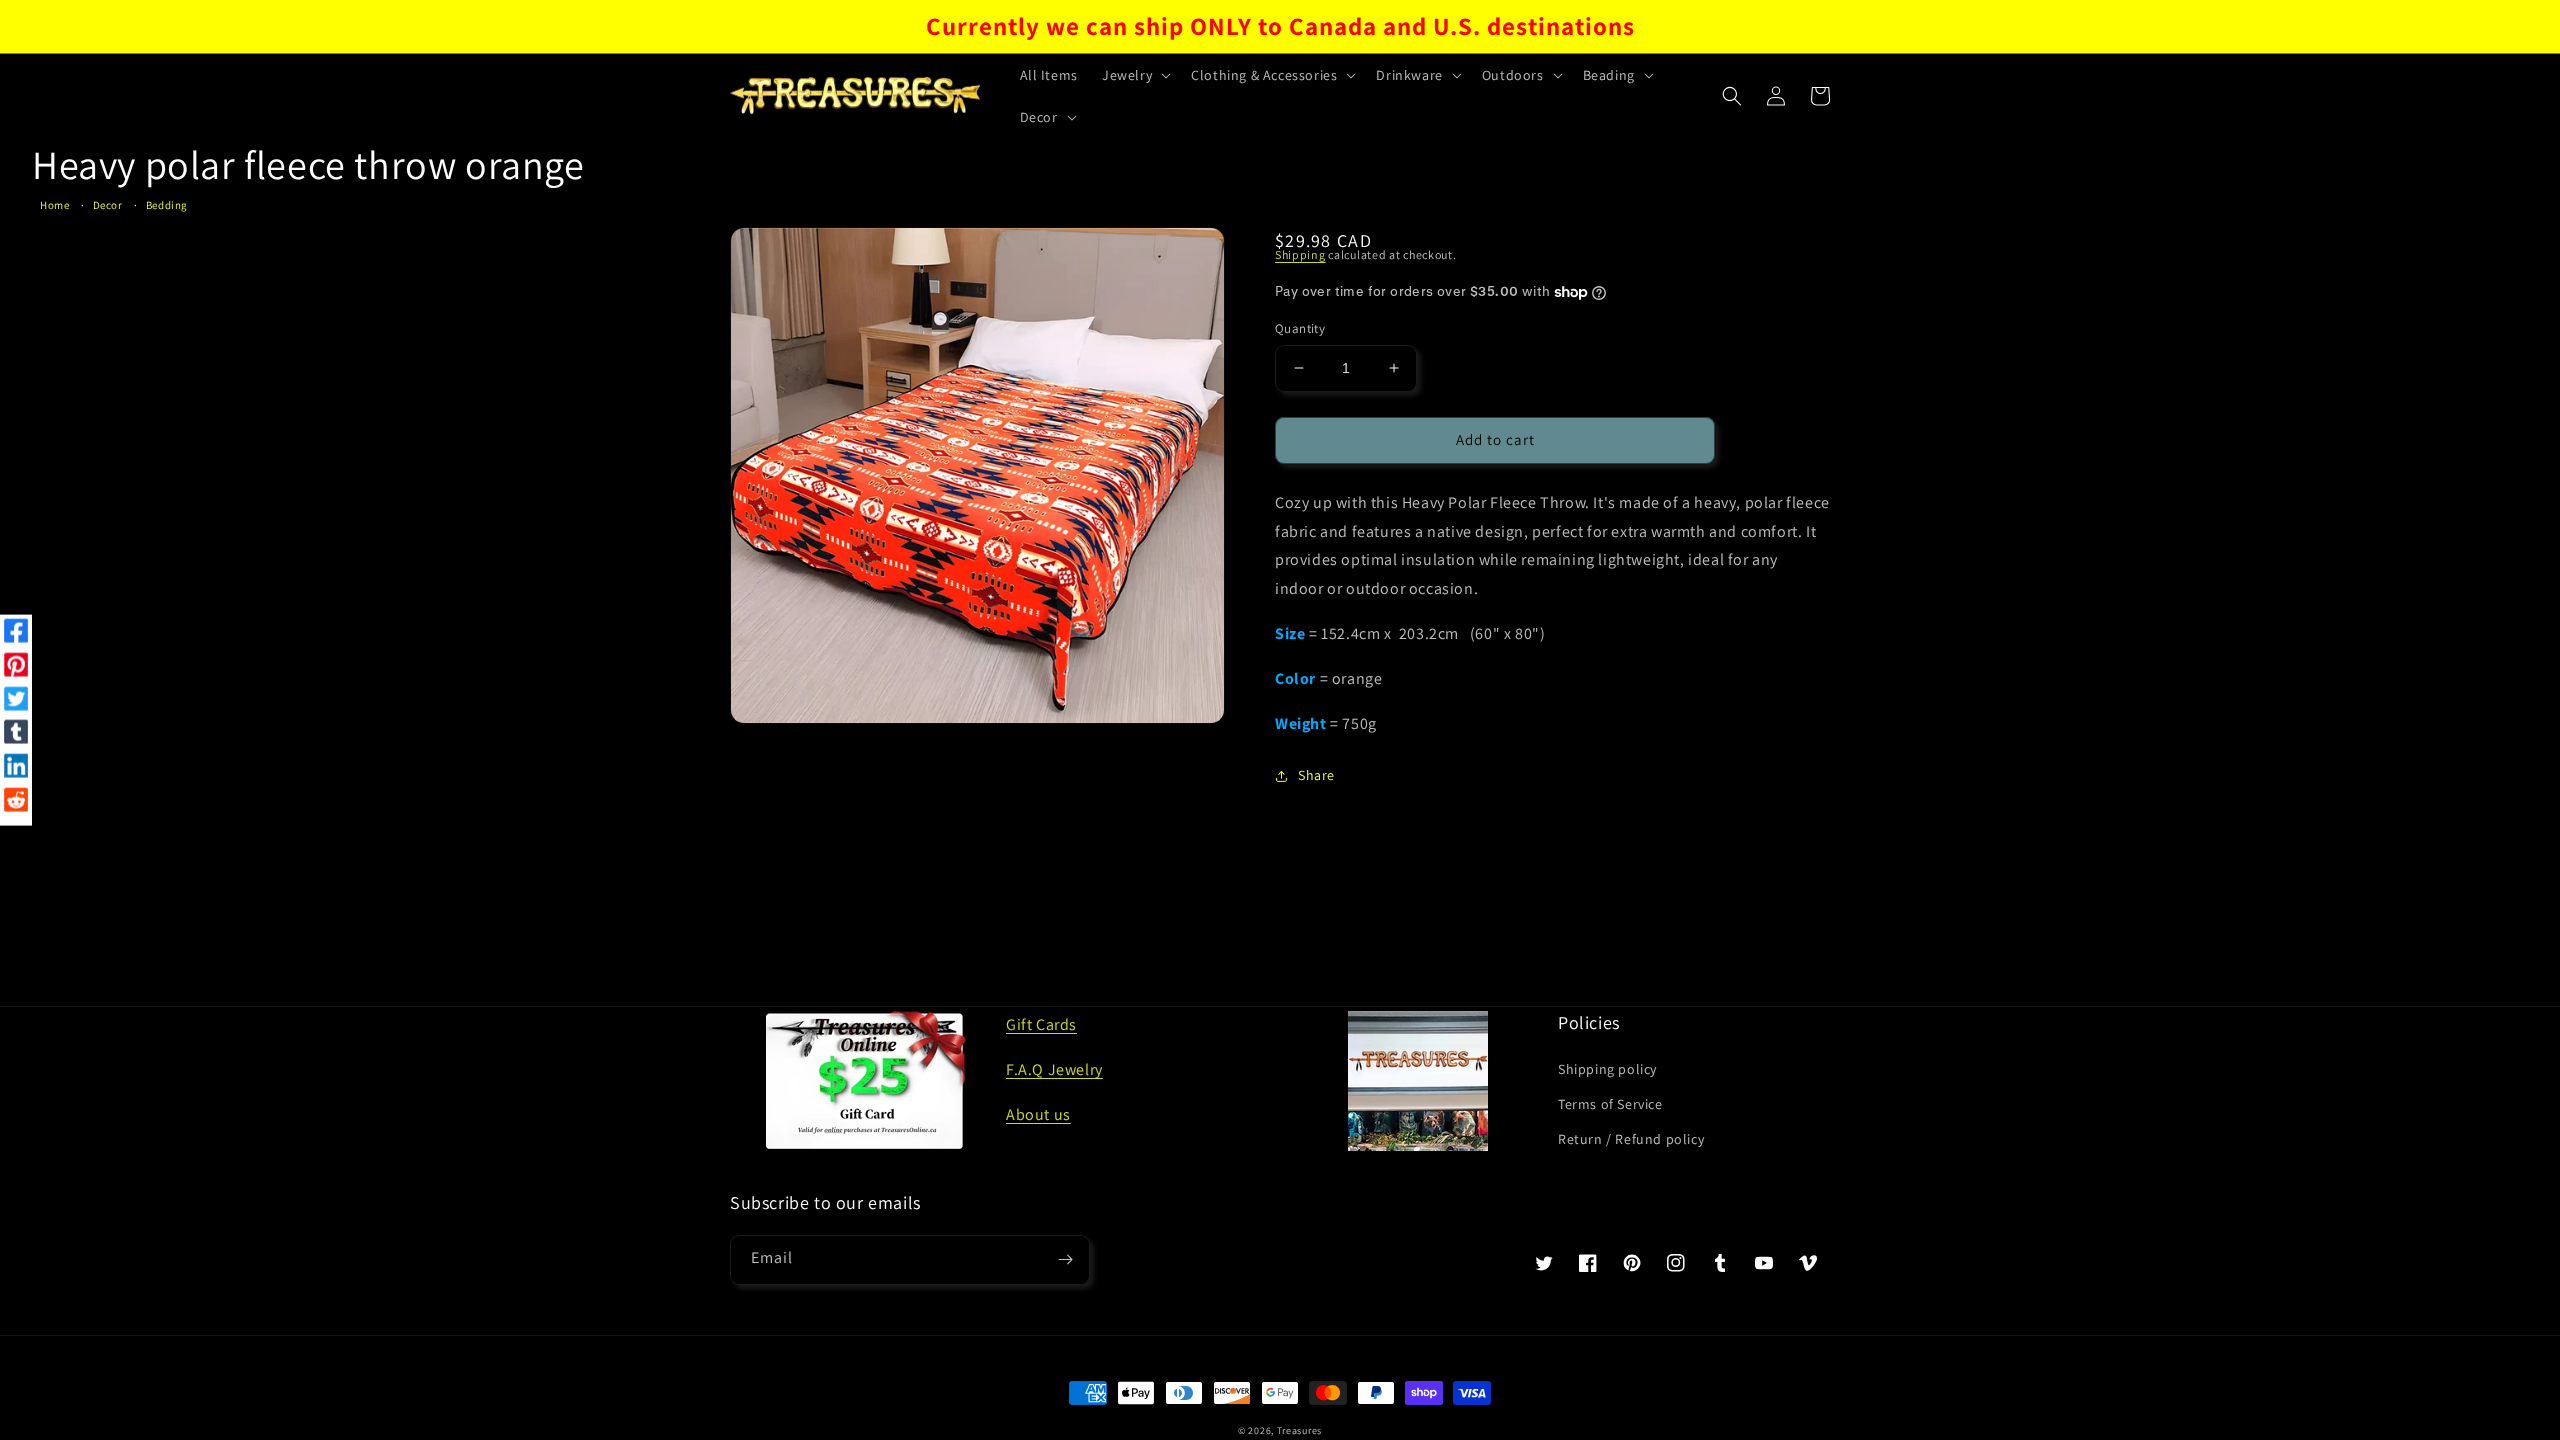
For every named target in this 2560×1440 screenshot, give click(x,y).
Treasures (1299, 1430)
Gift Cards (1041, 1024)
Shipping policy (1607, 1069)
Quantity (1300, 328)
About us (1038, 1114)
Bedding (167, 205)
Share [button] (1316, 775)
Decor (108, 205)
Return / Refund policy (1631, 1139)
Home (54, 205)
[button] (1134, 75)
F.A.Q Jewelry (1054, 1069)
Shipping (1300, 254)
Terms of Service (1610, 1104)
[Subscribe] (1065, 1260)
